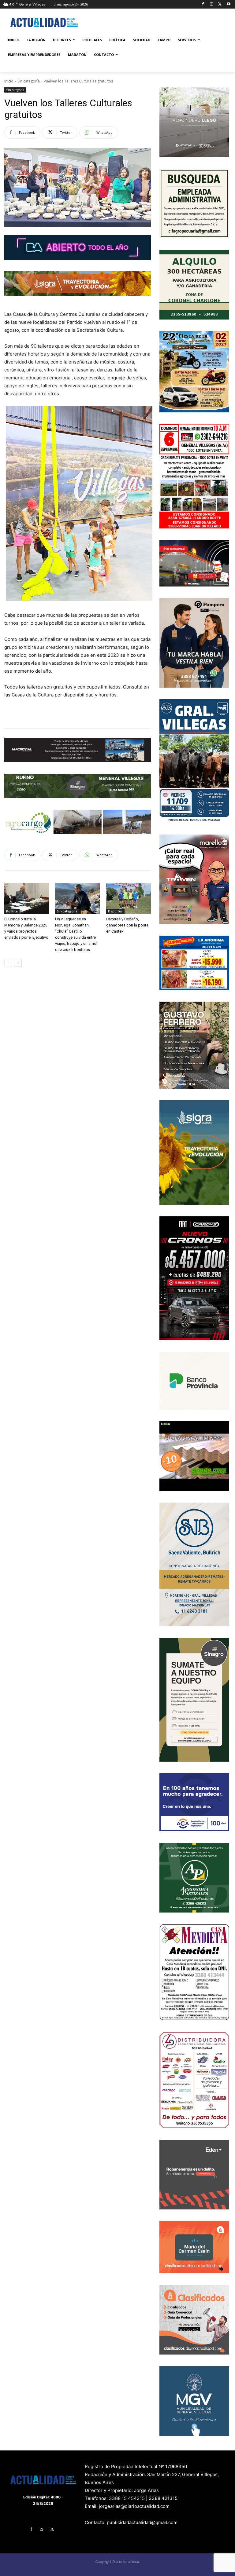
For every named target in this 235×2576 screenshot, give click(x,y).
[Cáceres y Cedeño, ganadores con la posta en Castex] (129, 898)
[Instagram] (212, 4)
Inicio (9, 81)
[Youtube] (228, 4)
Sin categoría (29, 81)
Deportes (115, 911)
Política (12, 911)
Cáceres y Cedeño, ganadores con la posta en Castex (127, 925)
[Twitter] (220, 4)
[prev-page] (8, 963)
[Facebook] (203, 4)
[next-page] (18, 963)
